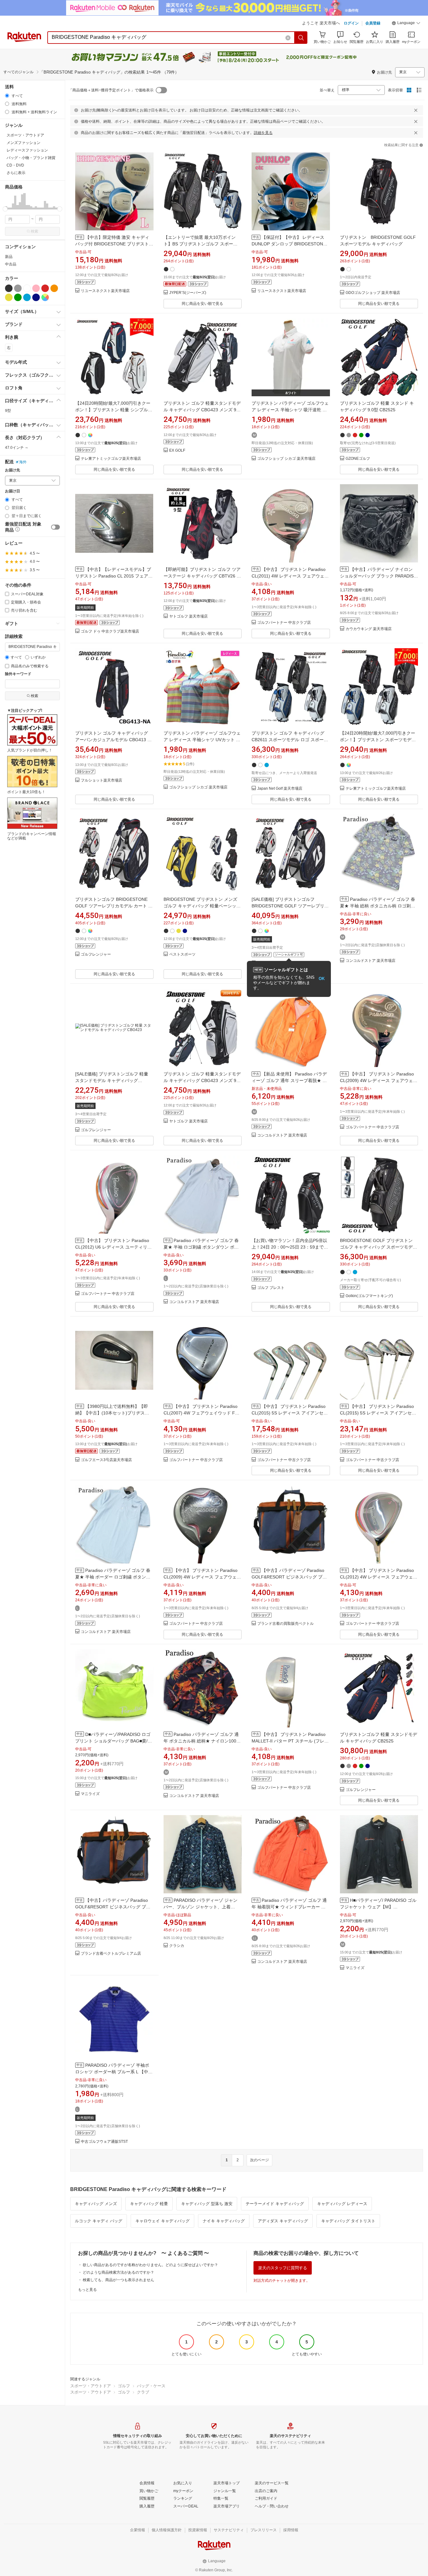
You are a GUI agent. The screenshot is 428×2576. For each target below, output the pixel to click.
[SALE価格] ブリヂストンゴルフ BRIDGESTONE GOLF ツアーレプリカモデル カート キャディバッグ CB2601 (290, 906)
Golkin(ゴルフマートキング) (369, 1296)
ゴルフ (124, 2386)
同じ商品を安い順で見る (202, 304)
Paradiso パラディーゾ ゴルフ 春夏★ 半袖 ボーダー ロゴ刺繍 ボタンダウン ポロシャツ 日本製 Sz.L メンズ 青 (113, 1577)
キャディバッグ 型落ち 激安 (207, 2204)
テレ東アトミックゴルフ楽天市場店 (111, 459)
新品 (9, 257)
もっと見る (87, 2290)
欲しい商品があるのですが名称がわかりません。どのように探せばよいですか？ (150, 2265)
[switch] (55, 527)
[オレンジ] (54, 288)
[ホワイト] (27, 288)
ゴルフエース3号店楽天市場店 (106, 1460)
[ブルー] (27, 297)
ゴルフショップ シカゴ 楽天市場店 (286, 459)
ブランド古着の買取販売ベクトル (285, 1624)
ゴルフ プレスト (271, 1288)
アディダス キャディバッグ (283, 2221)
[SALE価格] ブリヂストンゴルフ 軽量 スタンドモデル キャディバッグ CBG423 (112, 1080)
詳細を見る (263, 133)
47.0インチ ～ (17, 448)
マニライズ (90, 1794)
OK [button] (322, 979)
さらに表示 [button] (16, 173)
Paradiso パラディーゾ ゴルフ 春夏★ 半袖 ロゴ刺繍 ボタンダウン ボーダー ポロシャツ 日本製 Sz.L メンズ (201, 1247)
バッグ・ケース (151, 2386)
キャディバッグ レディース (342, 2204)
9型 (8, 411)
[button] (406, 24)
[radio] (7, 96)
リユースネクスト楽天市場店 (105, 291)
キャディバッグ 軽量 (149, 2204)
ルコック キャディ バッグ (99, 2221)
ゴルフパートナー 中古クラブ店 (284, 623)
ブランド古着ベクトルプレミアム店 (111, 1954)
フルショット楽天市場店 (102, 780)
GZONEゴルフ (358, 459)
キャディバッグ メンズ (96, 2204)
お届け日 (13, 491)
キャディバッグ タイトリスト (348, 2221)
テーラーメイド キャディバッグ (275, 2204)
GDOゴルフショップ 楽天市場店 (373, 293)
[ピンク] (36, 288)
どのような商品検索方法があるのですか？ (118, 2272)
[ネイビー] (36, 297)
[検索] (301, 38)
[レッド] (45, 288)
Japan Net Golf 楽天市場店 (280, 789)
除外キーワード (18, 674)
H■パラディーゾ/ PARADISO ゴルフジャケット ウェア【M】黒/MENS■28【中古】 (378, 1907)
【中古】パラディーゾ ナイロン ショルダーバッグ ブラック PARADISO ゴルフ (378, 576)
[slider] (5, 209)
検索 (34, 231)
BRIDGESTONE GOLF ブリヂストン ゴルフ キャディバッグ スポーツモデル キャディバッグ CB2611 (378, 1247)
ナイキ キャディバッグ (224, 2221)
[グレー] (18, 288)
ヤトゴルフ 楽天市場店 (188, 616)
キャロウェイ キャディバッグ (162, 2221)
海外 (23, 462)
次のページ (259, 2160)
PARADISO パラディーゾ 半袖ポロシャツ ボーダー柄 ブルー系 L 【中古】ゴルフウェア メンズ (112, 2072)
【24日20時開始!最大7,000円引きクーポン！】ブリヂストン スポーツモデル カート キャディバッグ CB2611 (378, 740)
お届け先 (13, 470)
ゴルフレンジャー (96, 954)
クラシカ (177, 1946)
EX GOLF (177, 451)
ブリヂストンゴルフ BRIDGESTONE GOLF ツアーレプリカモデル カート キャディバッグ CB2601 (114, 906)
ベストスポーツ (182, 954)
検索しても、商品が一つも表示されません (118, 2280)
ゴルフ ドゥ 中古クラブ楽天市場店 (110, 631)
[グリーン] (18, 297)
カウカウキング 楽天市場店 (369, 629)
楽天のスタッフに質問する (283, 2268)
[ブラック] (9, 288)
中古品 (11, 264)
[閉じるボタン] (416, 110)
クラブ (143, 2392)
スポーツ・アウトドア (91, 2386)
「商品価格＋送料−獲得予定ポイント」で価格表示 (111, 90)
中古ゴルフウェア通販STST (104, 2142)
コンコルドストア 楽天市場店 (371, 961)
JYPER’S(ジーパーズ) (188, 293)
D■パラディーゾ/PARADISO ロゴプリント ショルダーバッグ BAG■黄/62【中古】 (114, 1741)
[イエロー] (9, 297)
